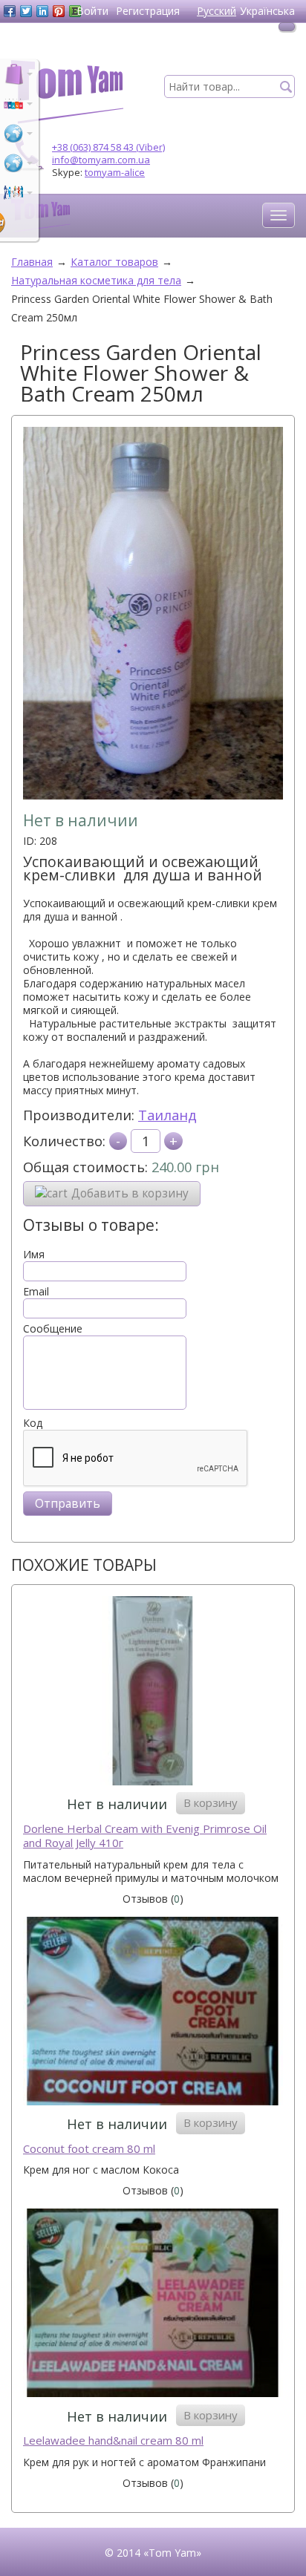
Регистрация (148, 11)
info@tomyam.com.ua (101, 160)
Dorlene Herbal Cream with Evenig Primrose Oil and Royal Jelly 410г (145, 1836)
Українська (267, 11)
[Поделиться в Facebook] (10, 11)
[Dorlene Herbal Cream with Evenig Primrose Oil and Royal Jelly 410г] (153, 1692)
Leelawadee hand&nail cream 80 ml (113, 2441)
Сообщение (53, 1329)
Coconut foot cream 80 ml (89, 2149)
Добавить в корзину (130, 1193)
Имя (34, 1255)
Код (33, 1423)
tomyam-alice (115, 172)
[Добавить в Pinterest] (59, 11)
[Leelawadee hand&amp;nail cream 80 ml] (153, 2305)
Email (36, 1292)
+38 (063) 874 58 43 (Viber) (108, 147)
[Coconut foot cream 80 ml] (153, 2013)
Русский (217, 11)
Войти (92, 11)
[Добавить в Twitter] (26, 11)
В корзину (211, 1802)
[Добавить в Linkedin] (42, 11)
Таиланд (167, 1115)
